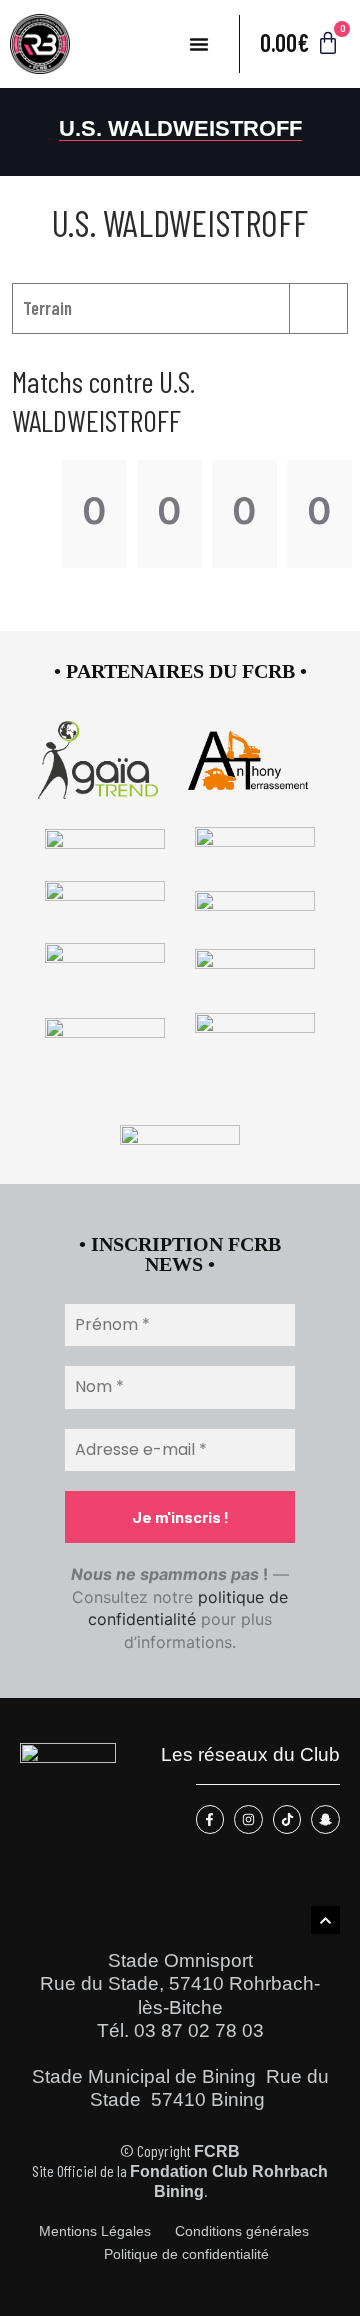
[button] (199, 44)
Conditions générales (242, 2231)
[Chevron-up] (325, 1920)
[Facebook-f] (210, 1819)
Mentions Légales (95, 2231)
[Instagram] (248, 1819)
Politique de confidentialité (186, 2254)
